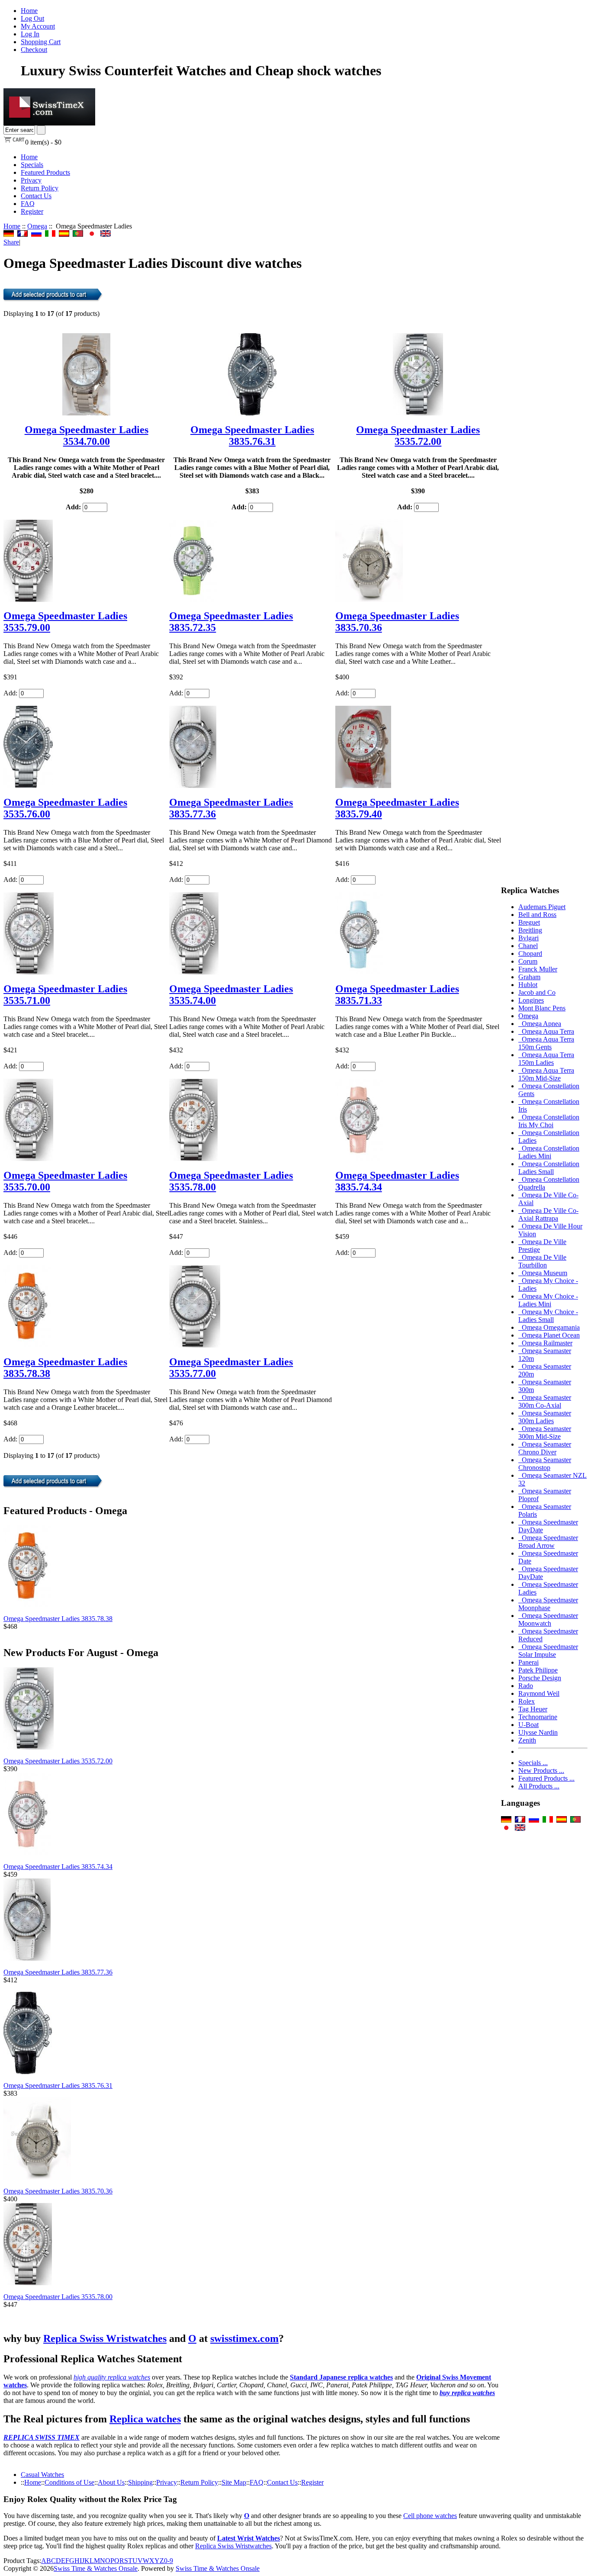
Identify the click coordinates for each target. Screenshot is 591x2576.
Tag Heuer (533, 1709)
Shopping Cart (41, 42)
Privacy (31, 180)
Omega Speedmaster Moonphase (548, 1604)
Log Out (32, 18)
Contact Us (36, 196)
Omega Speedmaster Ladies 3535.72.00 (418, 436)
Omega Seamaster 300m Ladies (545, 1417)
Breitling (530, 930)
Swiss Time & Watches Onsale (96, 2568)
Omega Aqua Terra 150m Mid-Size (546, 1074)
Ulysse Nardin (538, 1732)
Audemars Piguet (542, 907)
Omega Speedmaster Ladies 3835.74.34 (58, 1867)
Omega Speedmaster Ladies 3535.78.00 (58, 2297)
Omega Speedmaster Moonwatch (548, 1619)
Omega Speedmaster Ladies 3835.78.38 (58, 1619)
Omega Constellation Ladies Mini (549, 1152)
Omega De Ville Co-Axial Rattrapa (548, 1214)
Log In (30, 34)
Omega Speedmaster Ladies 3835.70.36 (58, 2191)
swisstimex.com (244, 2338)
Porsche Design (540, 1678)
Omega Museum (543, 1273)
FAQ (28, 204)
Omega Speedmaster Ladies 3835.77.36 (58, 1972)
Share (11, 242)
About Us (111, 2482)
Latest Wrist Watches (249, 2538)
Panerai (528, 1662)
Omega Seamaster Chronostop (545, 1464)
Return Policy (40, 188)
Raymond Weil (539, 1693)
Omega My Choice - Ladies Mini (548, 1300)
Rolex (527, 1701)
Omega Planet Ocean (549, 1335)
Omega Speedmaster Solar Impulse (548, 1651)
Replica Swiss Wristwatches (105, 2338)
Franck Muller (538, 969)
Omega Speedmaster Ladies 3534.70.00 (87, 436)
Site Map (234, 2482)
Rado (526, 1686)
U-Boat (528, 1725)
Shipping (140, 2482)
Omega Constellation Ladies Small (549, 1168)
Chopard (530, 954)
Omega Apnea (540, 1024)
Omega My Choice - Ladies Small (548, 1316)
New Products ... (541, 1770)
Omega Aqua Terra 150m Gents (546, 1043)
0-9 (169, 2561)
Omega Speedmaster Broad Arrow (548, 1542)
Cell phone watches (430, 2516)
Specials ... (533, 1763)
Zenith (527, 1740)
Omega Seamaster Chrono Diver (545, 1448)
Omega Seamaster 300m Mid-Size (545, 1433)
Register (32, 211)
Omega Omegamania (549, 1327)
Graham (529, 977)
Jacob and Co (537, 992)
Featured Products (45, 172)
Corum (528, 961)
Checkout (34, 50)
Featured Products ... (546, 1778)
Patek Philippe (538, 1670)
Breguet (529, 922)
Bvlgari (528, 938)
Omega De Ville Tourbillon (542, 1261)
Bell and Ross (537, 915)
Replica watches (145, 2419)
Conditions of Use (69, 2482)
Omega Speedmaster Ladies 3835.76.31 (252, 436)
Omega (37, 226)
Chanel (528, 946)
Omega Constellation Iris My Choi (549, 1121)
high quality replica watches (112, 2377)
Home (29, 11)
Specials (32, 165)
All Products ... (539, 1786)
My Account (38, 26)
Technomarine (538, 1717)
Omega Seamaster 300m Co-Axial (545, 1401)
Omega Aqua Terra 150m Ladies (546, 1059)
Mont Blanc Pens (542, 1008)
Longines (531, 1000)
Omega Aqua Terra (546, 1031)
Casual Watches (42, 2475)
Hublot (528, 985)
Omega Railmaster (545, 1343)
